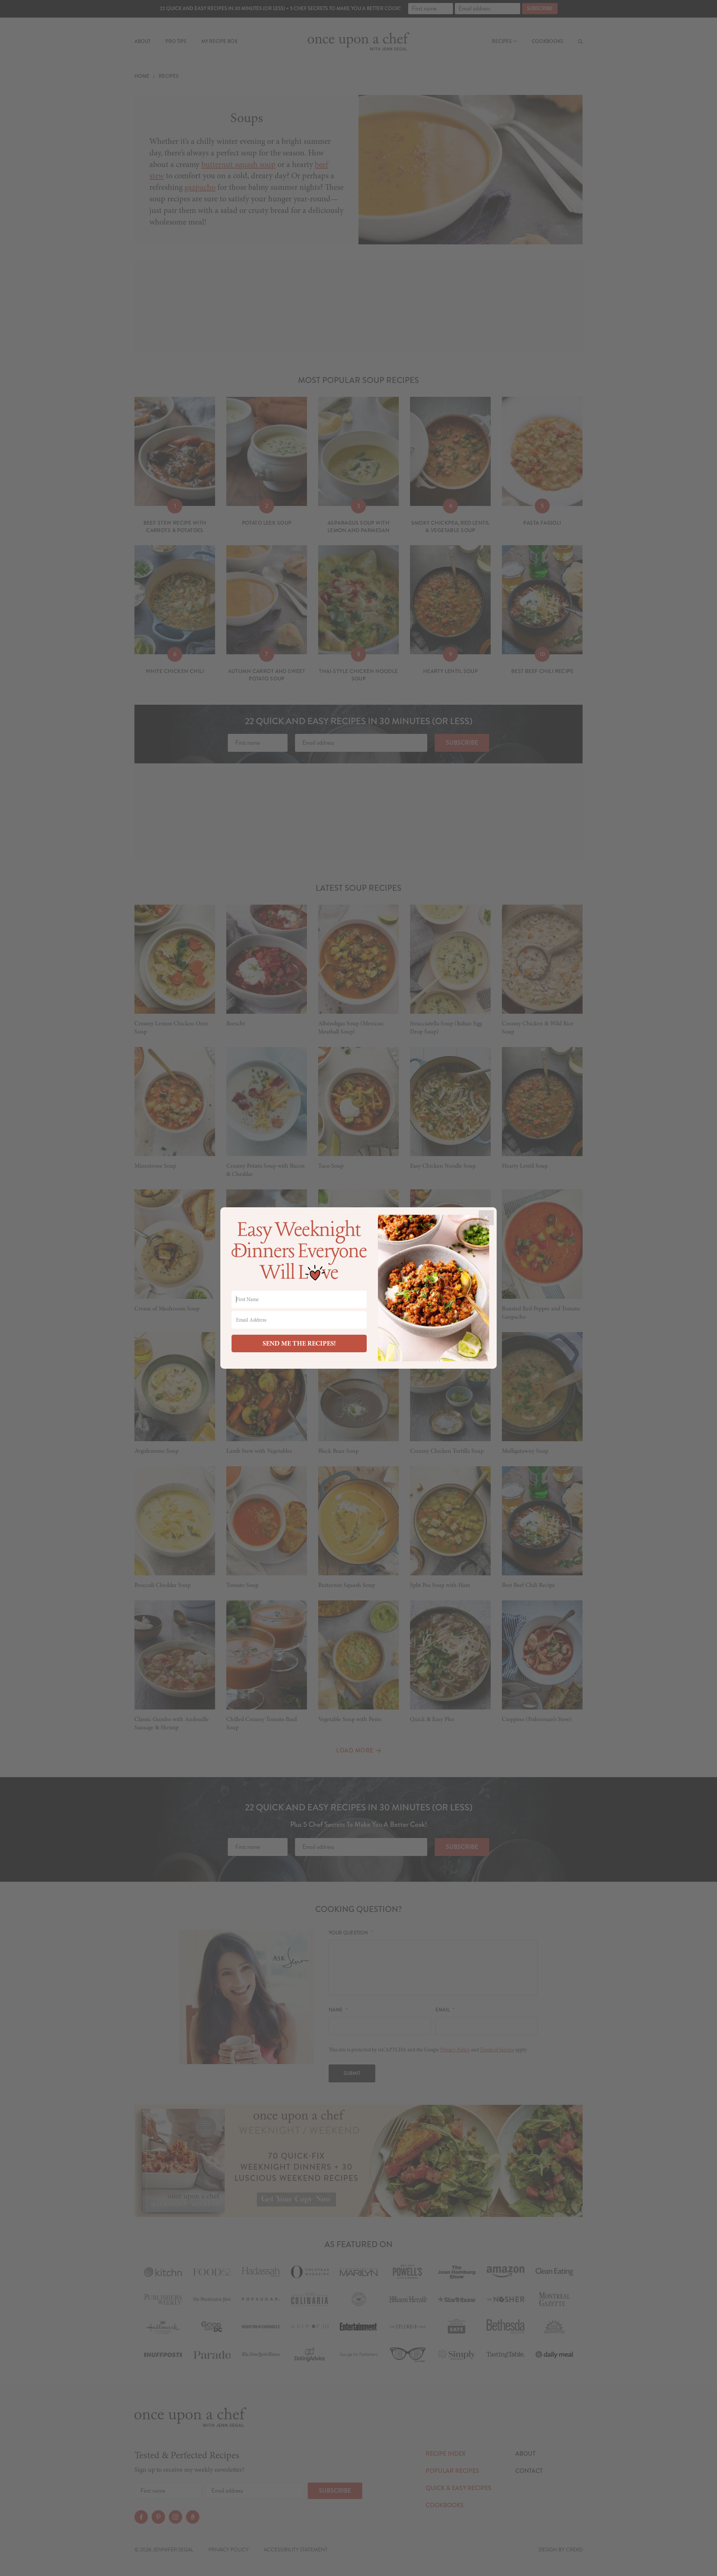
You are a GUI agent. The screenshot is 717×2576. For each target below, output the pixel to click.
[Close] (486, 1218)
